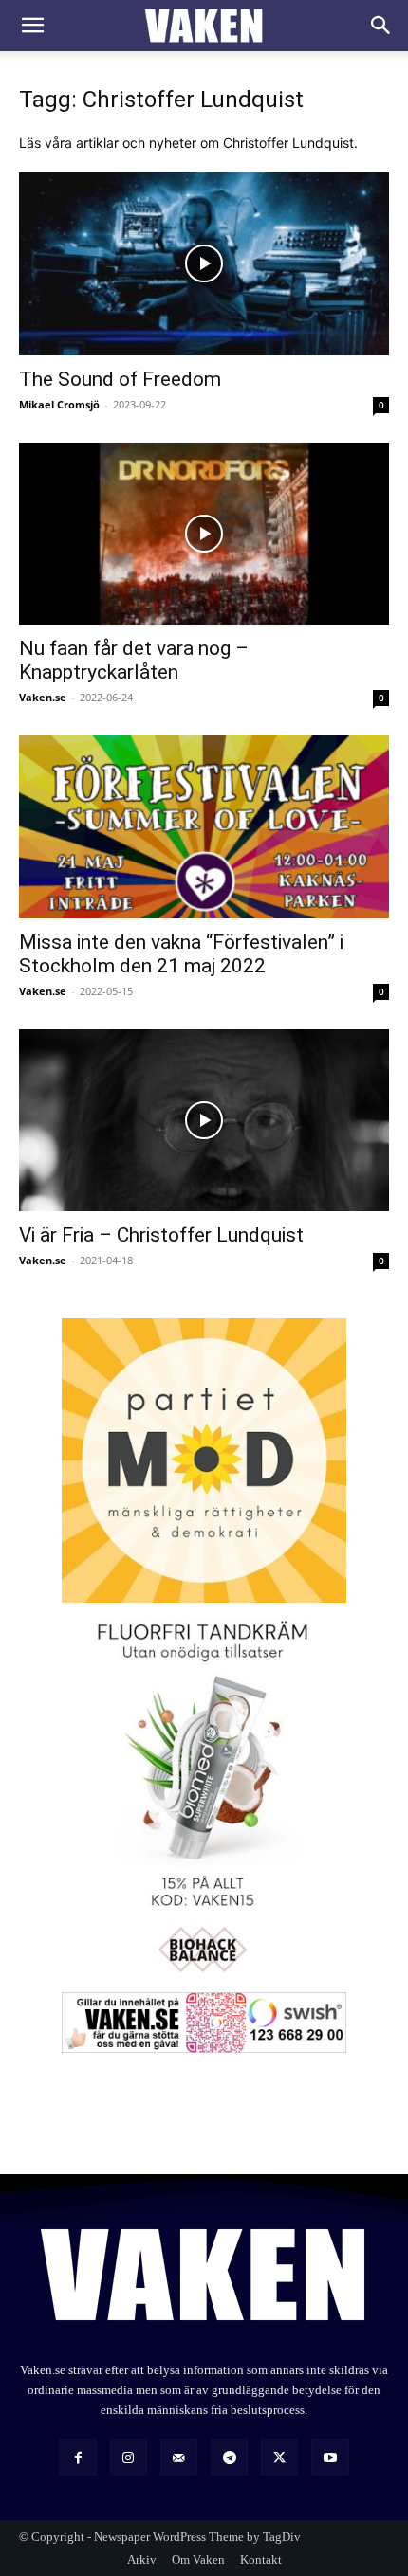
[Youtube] (330, 2457)
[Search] (381, 26)
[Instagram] (129, 2457)
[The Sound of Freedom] (204, 264)
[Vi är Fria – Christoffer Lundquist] (204, 1121)
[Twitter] (279, 2457)
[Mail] (179, 2457)
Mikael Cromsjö (59, 404)
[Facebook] (77, 2457)
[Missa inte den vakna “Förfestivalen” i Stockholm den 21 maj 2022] (204, 827)
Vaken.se (43, 697)
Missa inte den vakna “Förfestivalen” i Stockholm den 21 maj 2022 (181, 954)
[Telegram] (229, 2457)
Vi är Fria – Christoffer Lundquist (161, 1235)
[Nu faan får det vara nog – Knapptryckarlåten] (204, 534)
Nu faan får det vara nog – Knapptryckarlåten (134, 660)
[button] (32, 26)
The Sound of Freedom (120, 379)
